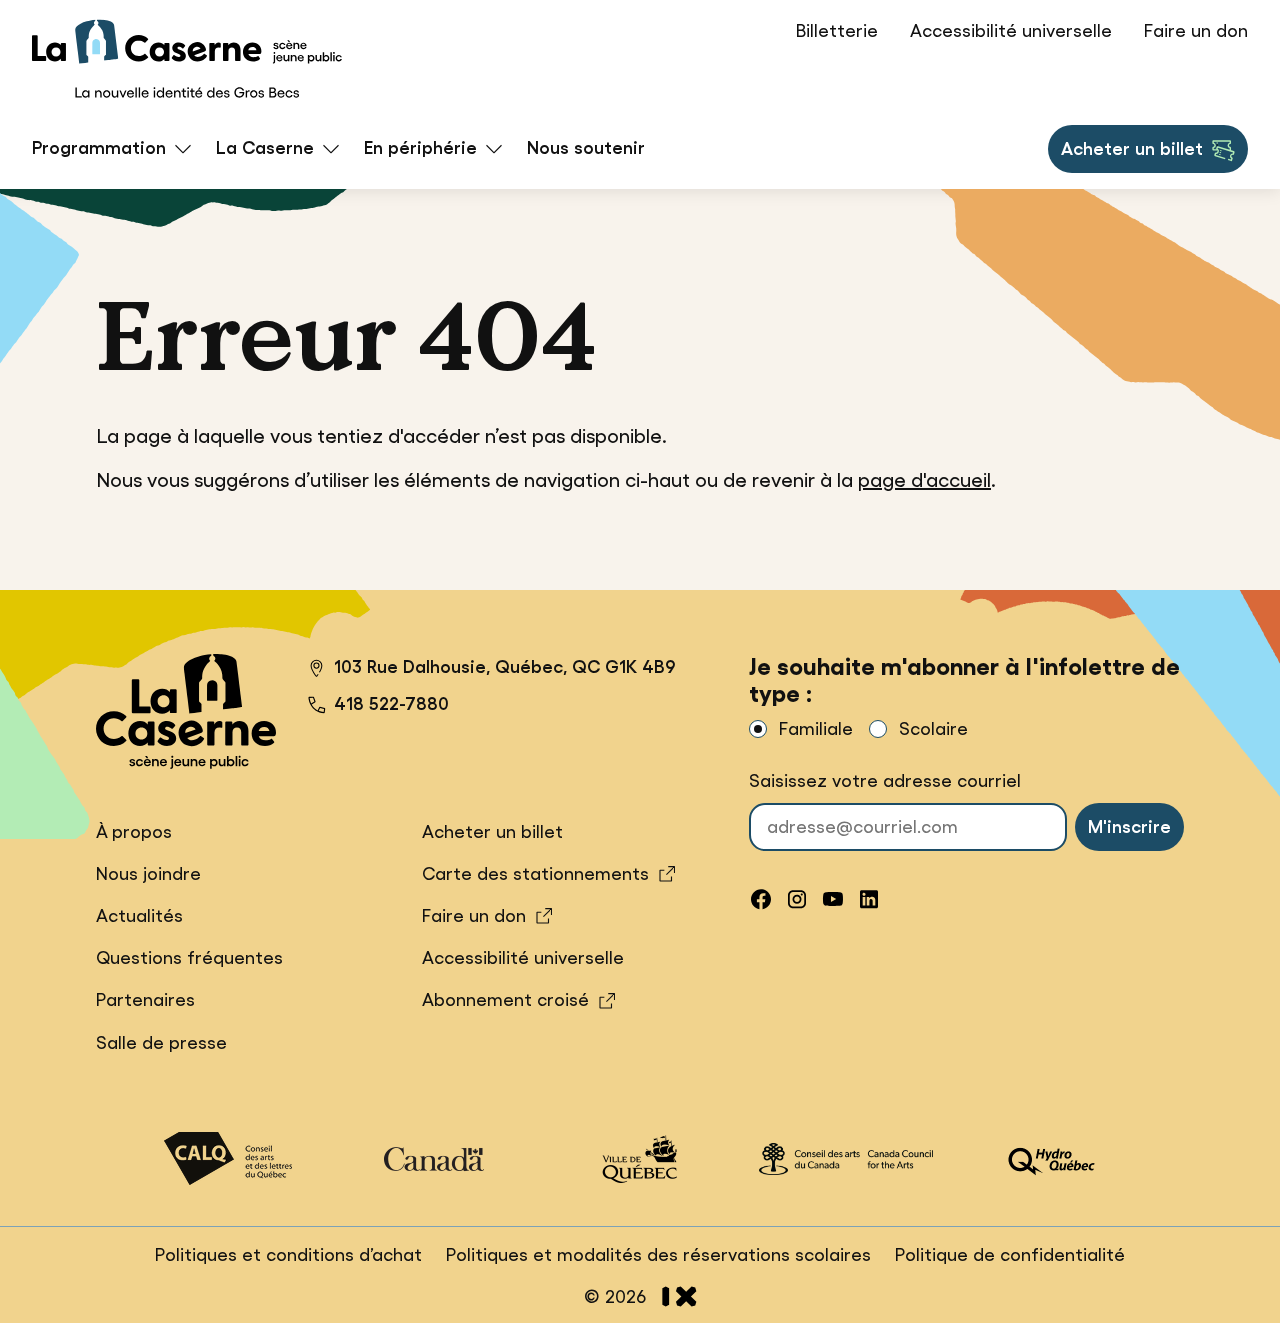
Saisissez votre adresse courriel (885, 781)
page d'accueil (924, 480)
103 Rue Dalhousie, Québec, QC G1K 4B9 (492, 670)
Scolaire (933, 729)
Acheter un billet (1131, 155)
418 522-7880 (391, 704)
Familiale (816, 729)
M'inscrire (1129, 827)
